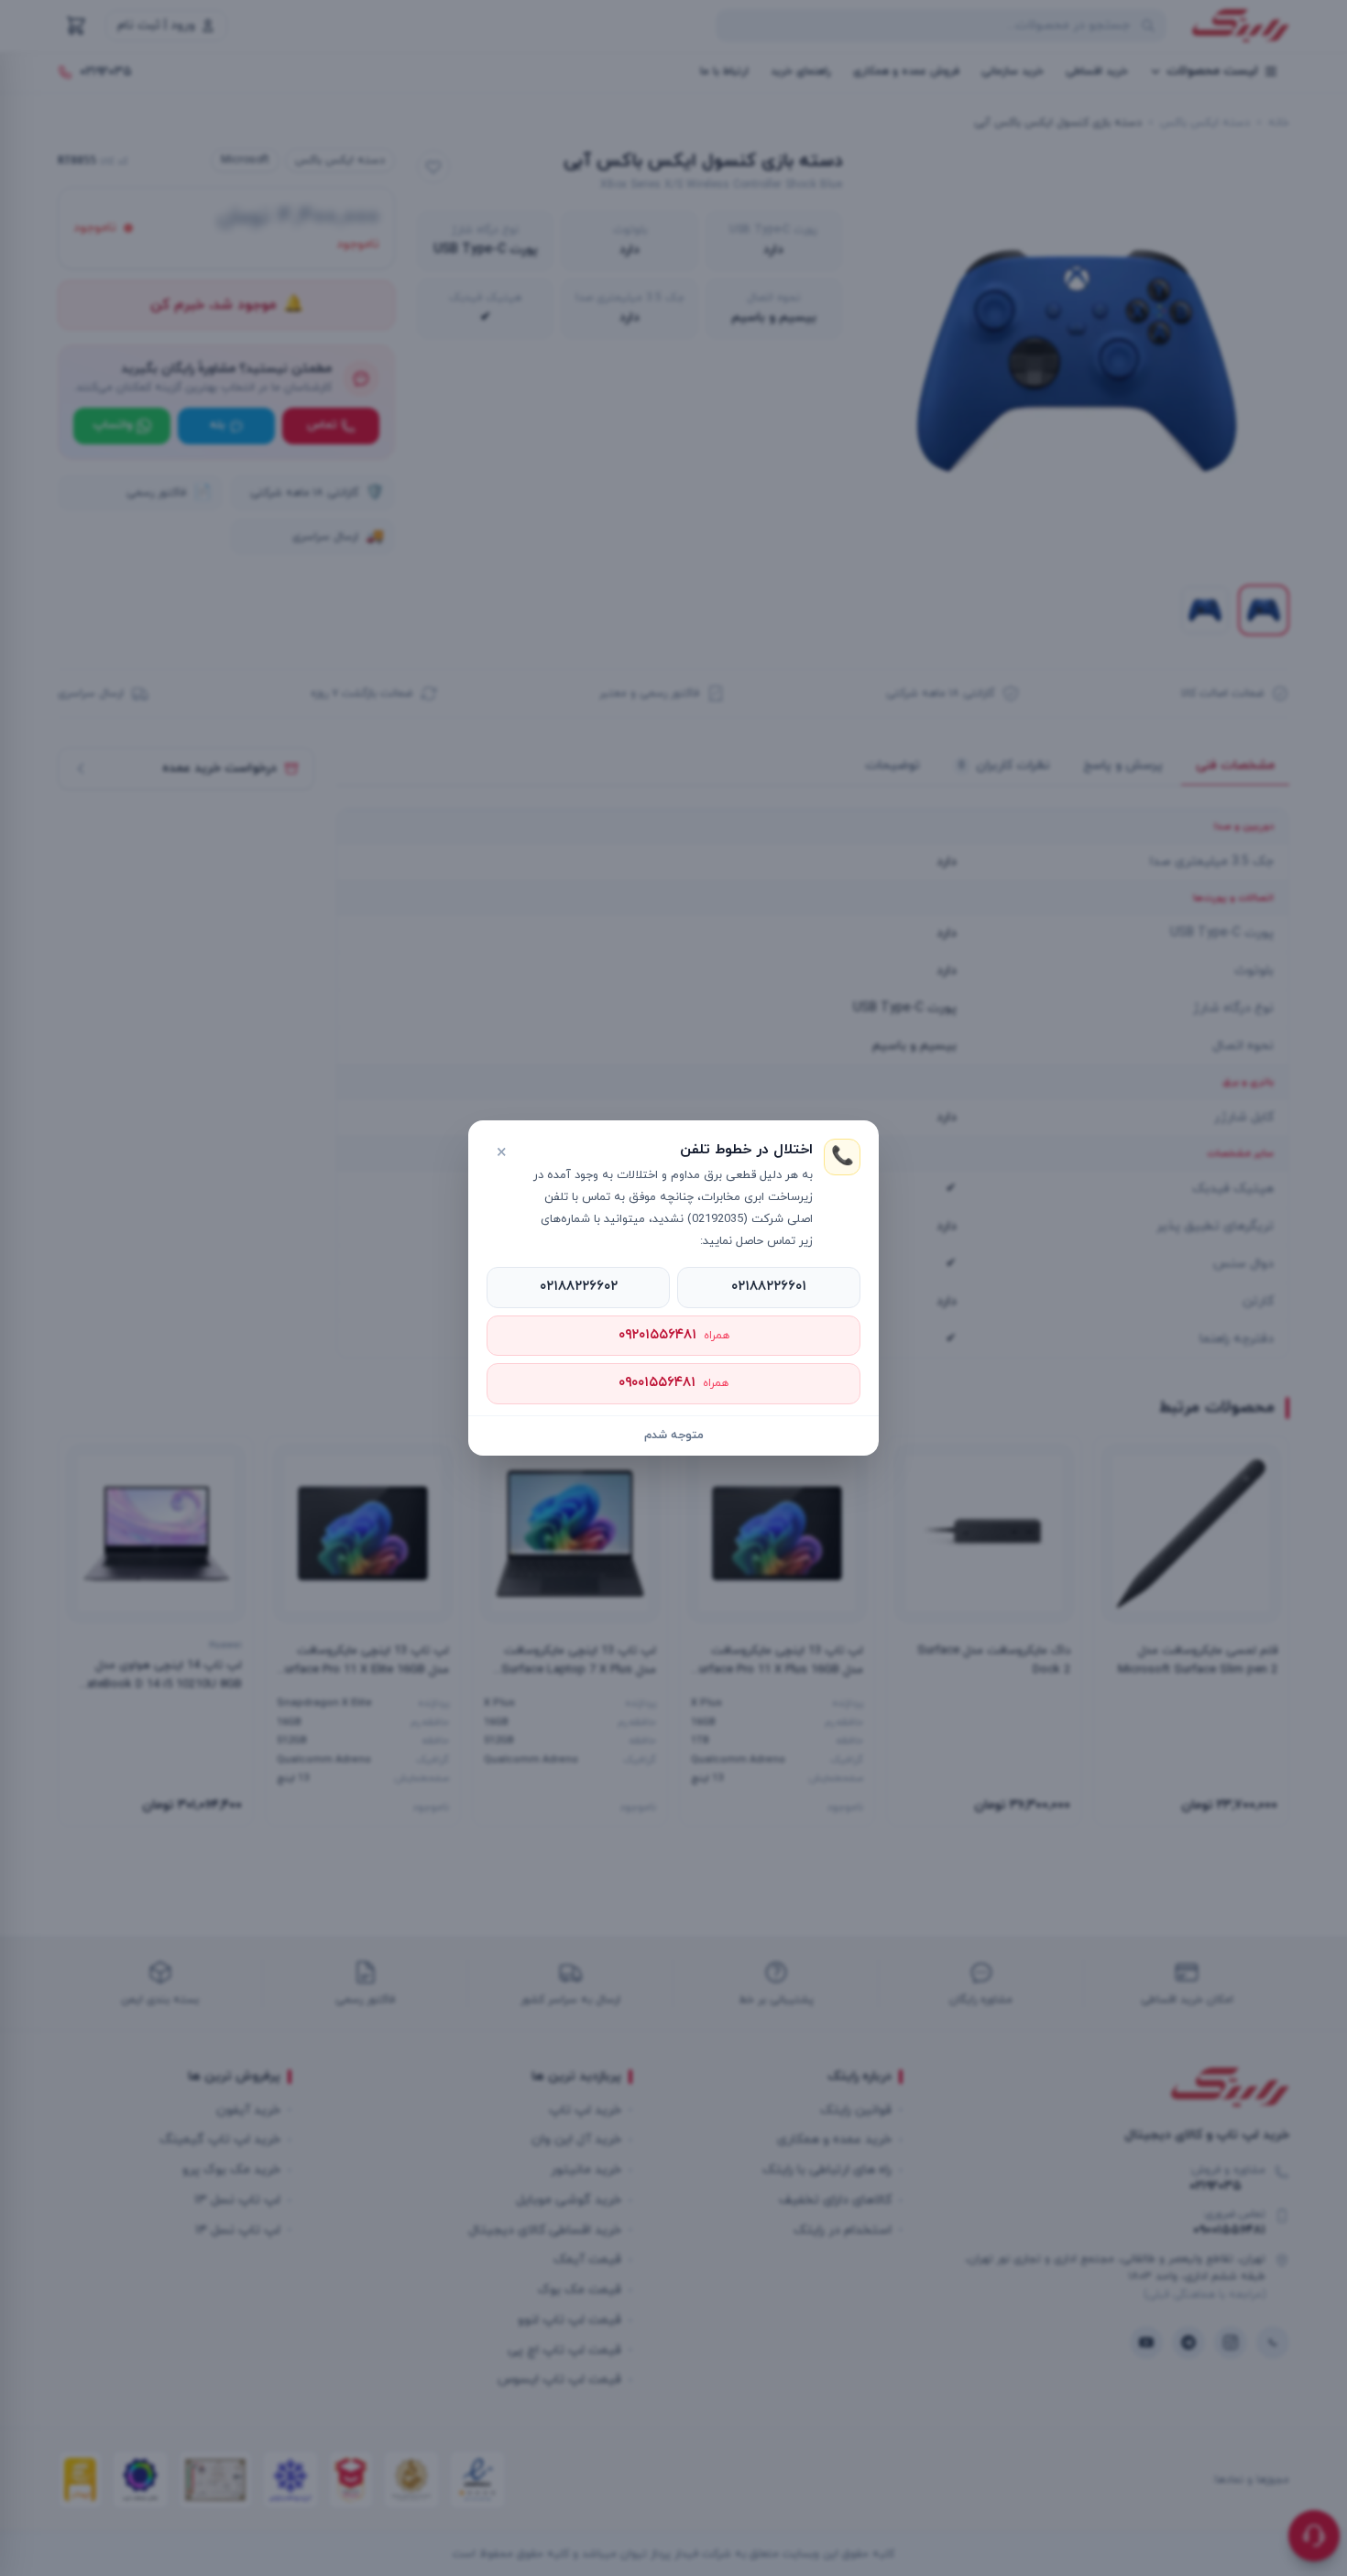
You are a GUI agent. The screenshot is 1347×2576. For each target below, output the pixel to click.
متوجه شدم (674, 1435)
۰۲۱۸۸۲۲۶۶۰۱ (769, 1287)
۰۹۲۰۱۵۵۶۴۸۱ (674, 1335)
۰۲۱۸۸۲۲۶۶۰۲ (579, 1287)
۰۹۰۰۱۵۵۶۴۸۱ (673, 1383)
